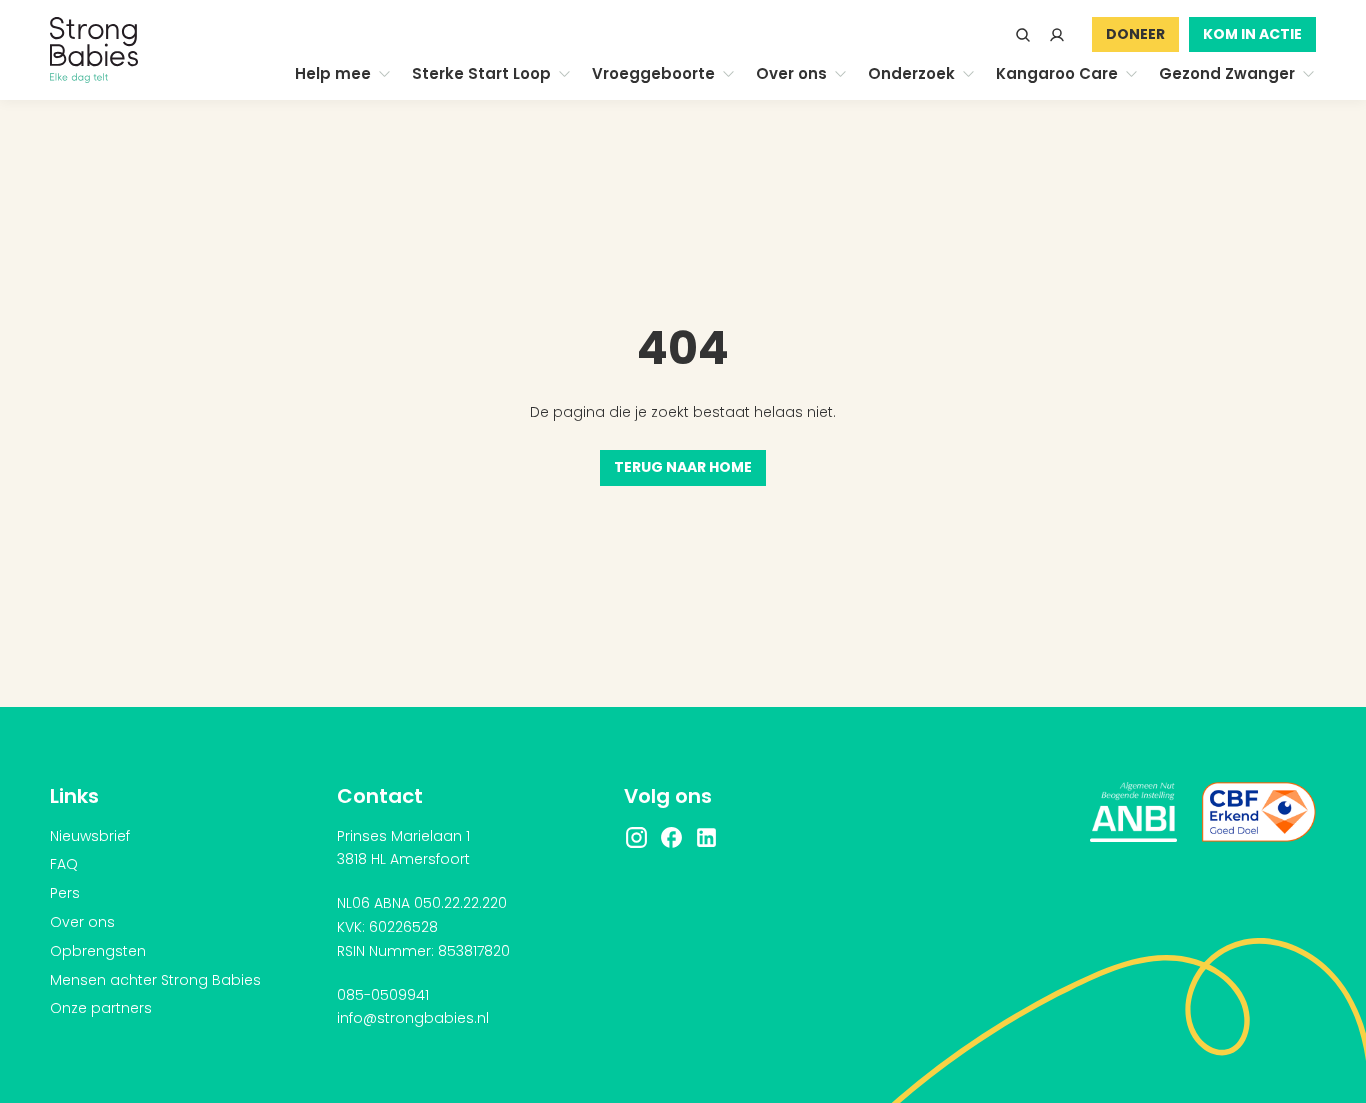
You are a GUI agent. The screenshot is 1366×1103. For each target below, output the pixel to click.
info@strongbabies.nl (413, 1018)
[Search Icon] (1023, 35)
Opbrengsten (98, 951)
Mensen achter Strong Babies (155, 980)
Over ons (82, 922)
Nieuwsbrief (90, 836)
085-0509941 (383, 995)
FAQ (64, 864)
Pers (65, 893)
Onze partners (101, 1008)
